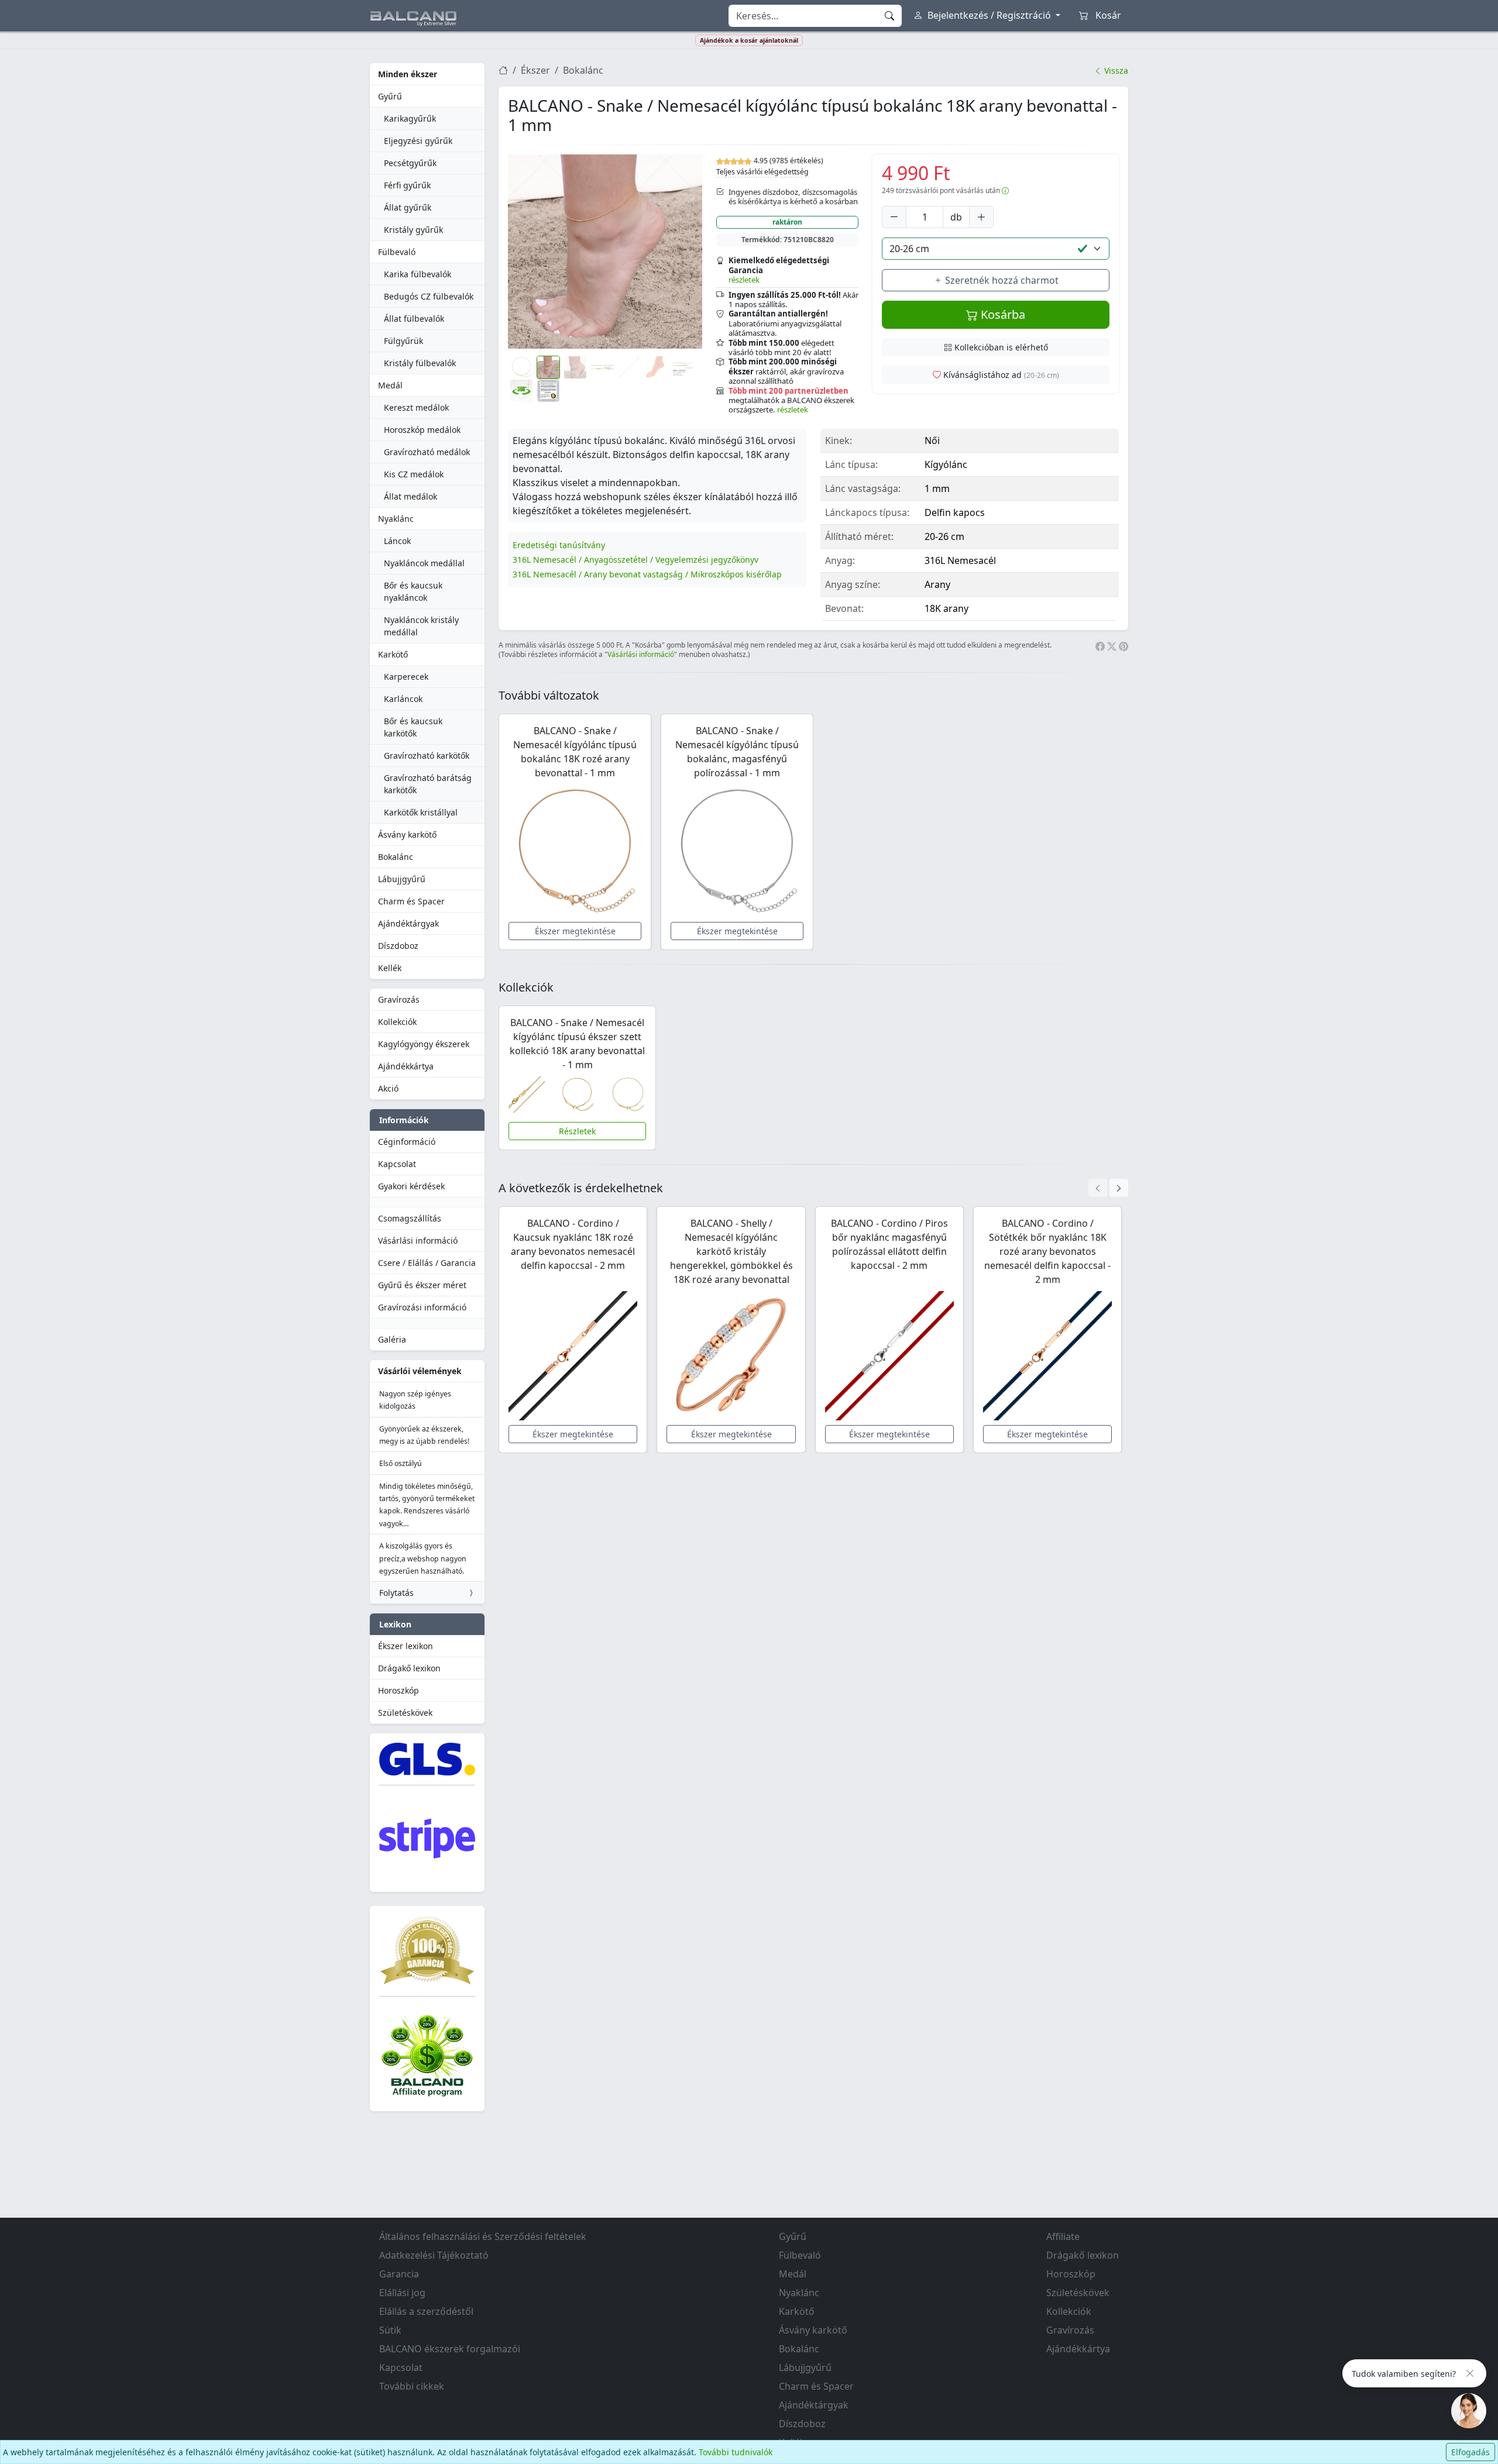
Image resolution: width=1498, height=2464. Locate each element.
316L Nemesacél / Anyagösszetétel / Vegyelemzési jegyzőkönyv (635, 560)
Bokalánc (396, 857)
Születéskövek (405, 1713)
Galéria (392, 1339)
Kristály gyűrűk (413, 230)
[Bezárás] (1470, 2373)
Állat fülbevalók (414, 319)
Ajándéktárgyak (408, 923)
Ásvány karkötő (407, 834)
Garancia (399, 2274)
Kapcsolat (397, 1164)
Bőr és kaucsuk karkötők (413, 727)
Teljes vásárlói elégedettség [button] (762, 172)
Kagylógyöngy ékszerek (424, 1044)
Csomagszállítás (410, 1218)
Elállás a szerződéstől (426, 2311)
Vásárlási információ (418, 1240)
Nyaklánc (396, 519)
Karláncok (403, 699)
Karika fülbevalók (418, 274)
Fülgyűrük (403, 341)
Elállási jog (402, 2293)
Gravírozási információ (422, 1307)
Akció (388, 1088)
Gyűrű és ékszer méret (422, 1285)
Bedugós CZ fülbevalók (429, 296)
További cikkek (412, 2386)
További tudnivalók (736, 2452)
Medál (390, 385)
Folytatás (396, 1593)
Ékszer (535, 70)
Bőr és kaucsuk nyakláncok (413, 591)
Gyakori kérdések (411, 1186)
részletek (744, 280)
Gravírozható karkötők (427, 756)
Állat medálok (410, 496)
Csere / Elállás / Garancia (427, 1263)
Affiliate (1063, 2236)
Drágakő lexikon (409, 1668)
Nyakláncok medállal (424, 563)
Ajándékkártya (406, 1066)
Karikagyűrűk (410, 118)
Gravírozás (399, 999)
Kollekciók (397, 1022)
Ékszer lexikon (406, 1646)
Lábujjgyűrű (402, 879)
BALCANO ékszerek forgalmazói (450, 2349)
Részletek (577, 1131)
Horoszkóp (398, 1690)
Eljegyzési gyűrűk (418, 141)
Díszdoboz (398, 946)
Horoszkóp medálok (422, 430)
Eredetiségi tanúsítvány (559, 545)
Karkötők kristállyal (421, 812)
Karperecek (406, 677)
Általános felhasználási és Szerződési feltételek (483, 2236)
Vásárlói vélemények (420, 1371)
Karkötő (393, 654)
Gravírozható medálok (427, 452)
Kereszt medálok (416, 407)
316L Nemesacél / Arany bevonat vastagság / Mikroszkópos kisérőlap (647, 574)
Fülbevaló (397, 252)
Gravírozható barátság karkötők (428, 784)
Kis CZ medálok (414, 474)
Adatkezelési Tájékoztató (434, 2255)
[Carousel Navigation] (1108, 1188)
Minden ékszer (408, 74)
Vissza (1115, 70)
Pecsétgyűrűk (410, 163)
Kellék (390, 968)
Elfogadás (1470, 2452)
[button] (605, 252)
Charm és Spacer (411, 901)
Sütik (390, 2330)
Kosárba (1001, 314)
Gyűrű (390, 96)
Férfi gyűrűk (407, 185)
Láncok (397, 541)
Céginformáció (407, 1142)
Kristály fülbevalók (420, 363)
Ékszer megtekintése (575, 931)
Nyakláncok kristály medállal (421, 626)
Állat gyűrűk (408, 207)
